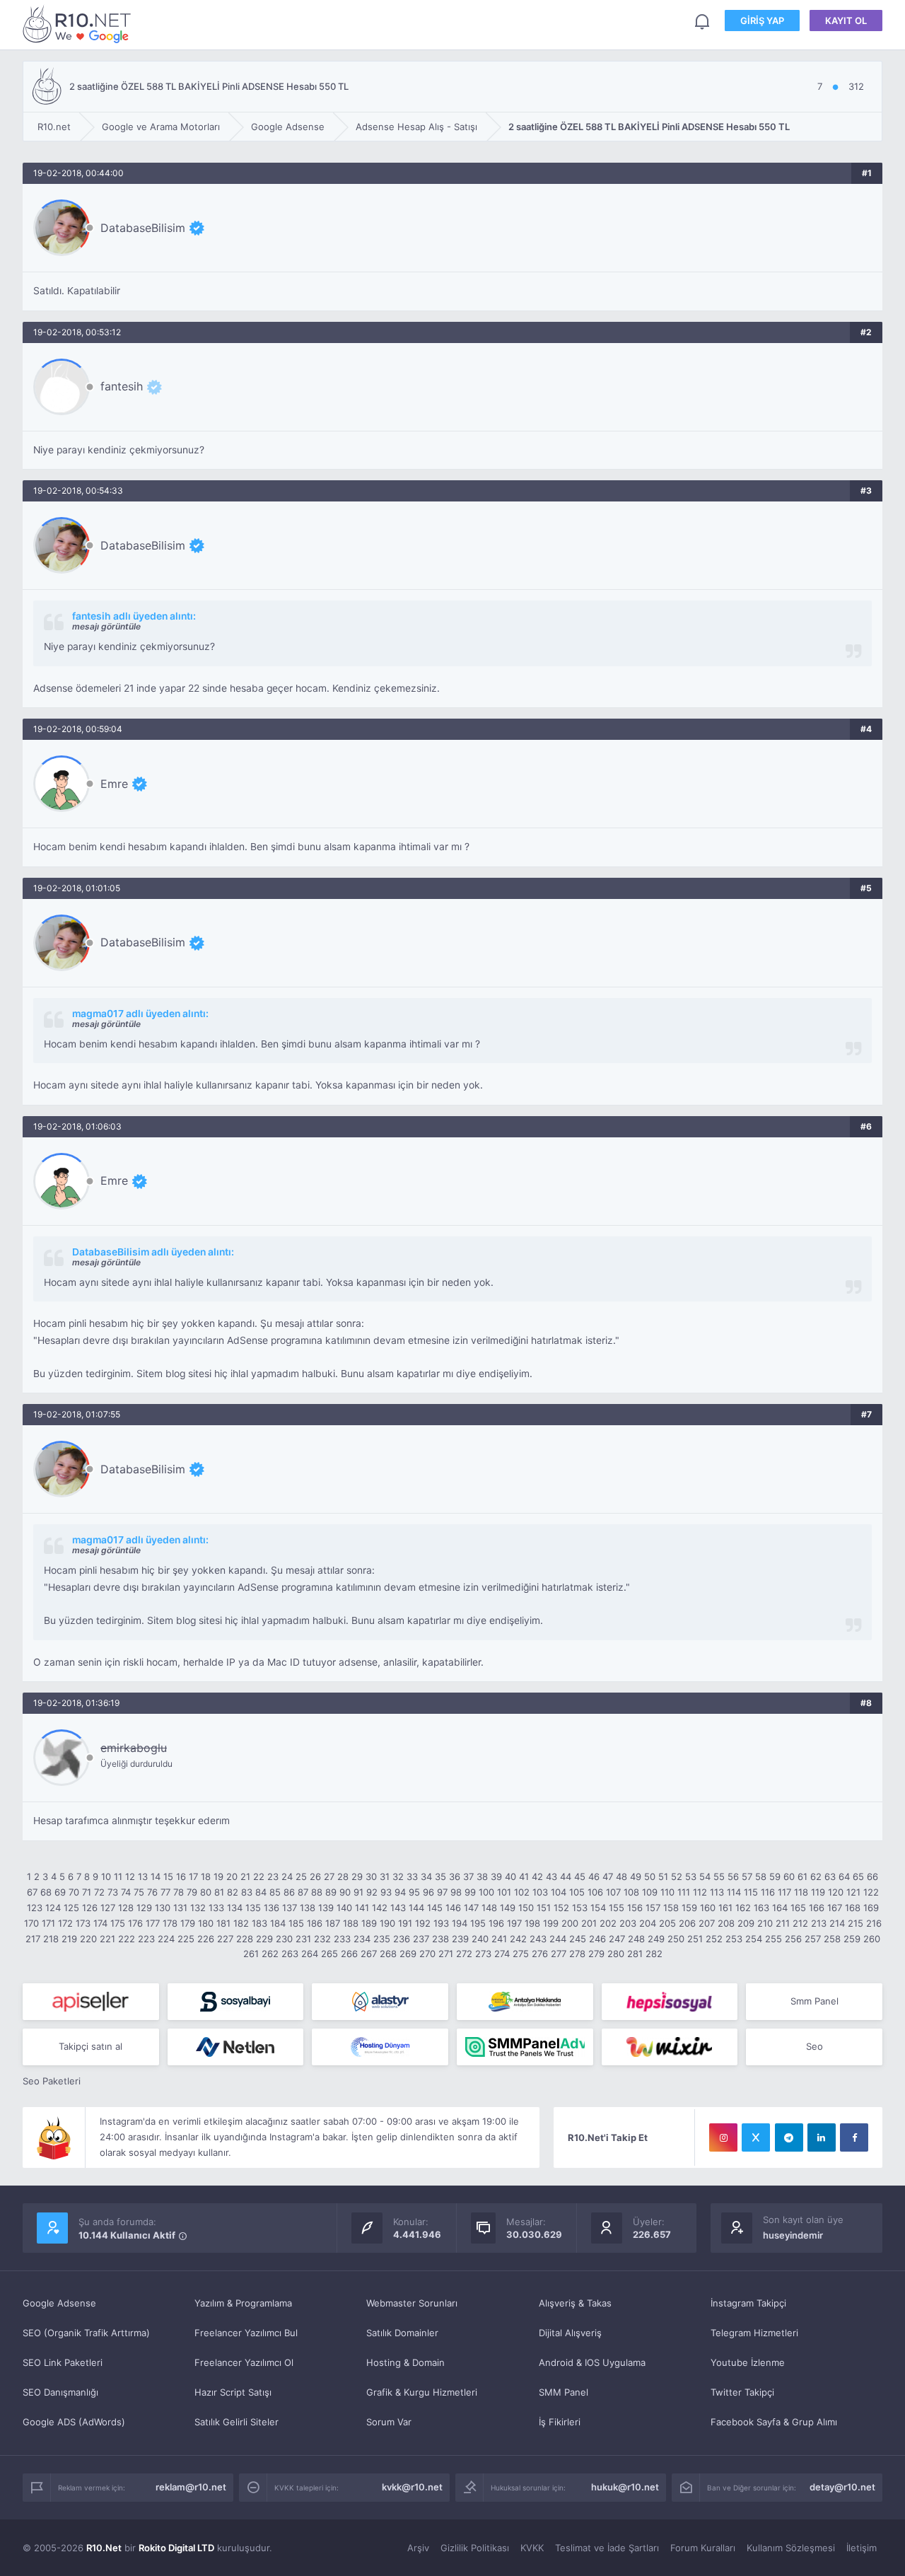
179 (188, 1923)
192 (423, 1923)
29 (357, 1876)
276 (540, 1954)
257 (813, 1939)
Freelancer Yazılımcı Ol (244, 2362)
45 (580, 1876)
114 (734, 1892)
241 (499, 1939)
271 (446, 1954)
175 (118, 1923)
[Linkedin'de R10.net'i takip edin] (822, 2137)
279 (596, 1954)
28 (343, 1876)
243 (538, 1939)
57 (747, 1876)
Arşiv (418, 2548)
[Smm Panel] (91, 2002)
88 (317, 1892)
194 (460, 1923)
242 (518, 1939)
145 (435, 1908)
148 (489, 1908)
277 (559, 1954)
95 (414, 1892)
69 (60, 1892)
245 (578, 1939)
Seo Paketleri (52, 2081)
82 (233, 1892)
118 (801, 1892)
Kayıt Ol (846, 21)
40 (510, 1876)
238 (440, 1939)
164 (780, 1908)
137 (290, 1908)
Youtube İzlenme (748, 2362)
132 (198, 1908)
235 (382, 1939)
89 (331, 1892)
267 (369, 1954)
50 (650, 1876)
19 (218, 1876)
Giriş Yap (762, 21)
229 (264, 1939)
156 (635, 1908)
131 (180, 1908)
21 (245, 1876)
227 (225, 1939)
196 (496, 1923)
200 (570, 1923)
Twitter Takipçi (742, 2392)
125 (71, 1908)
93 (386, 1892)
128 (126, 1908)
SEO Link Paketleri (63, 2362)
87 (303, 1892)
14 (156, 1876)
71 (87, 1892)
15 (168, 1876)
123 (35, 1908)
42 (537, 1876)
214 (837, 1923)
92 (372, 1892)
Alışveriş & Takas (575, 2303)
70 (74, 1892)
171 (48, 1923)
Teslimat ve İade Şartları (607, 2548)
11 (118, 1876)
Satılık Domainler (402, 2333)
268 (388, 1954)
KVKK (532, 2548)
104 (559, 1892)
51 (663, 1876)
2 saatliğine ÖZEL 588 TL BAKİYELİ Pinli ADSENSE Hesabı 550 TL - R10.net (79, 24)
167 (835, 1908)
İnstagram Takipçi (748, 2303)
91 (358, 1892)
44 (566, 1876)
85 (275, 1892)
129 (144, 1908)
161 (725, 1908)
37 (468, 1876)
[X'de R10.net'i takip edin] (756, 2137)
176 (135, 1923)
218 (51, 1939)
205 (667, 1923)
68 (46, 1892)
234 (362, 1939)
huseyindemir (793, 2235)
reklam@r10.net (191, 2487)
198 (532, 1923)
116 (768, 1892)
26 (315, 1876)
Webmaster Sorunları (412, 2303)
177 (153, 1923)
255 (773, 1939)
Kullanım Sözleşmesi (791, 2548)
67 (32, 1892)
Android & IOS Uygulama (592, 2362)
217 (33, 1939)
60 (789, 1876)
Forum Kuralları (703, 2548)
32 (398, 1876)
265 (329, 1954)
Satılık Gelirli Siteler (237, 2422)
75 (139, 1892)
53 (691, 1876)
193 (441, 1923)
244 (558, 1939)
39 (496, 1876)
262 (270, 1954)
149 (508, 1908)
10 (106, 1876)
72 (99, 1892)
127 (108, 1908)
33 (412, 1876)
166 (817, 1908)
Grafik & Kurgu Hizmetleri (422, 2392)
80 (206, 1892)
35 (440, 1876)
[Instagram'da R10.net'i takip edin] (723, 2137)
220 (88, 1939)
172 (65, 1923)
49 (636, 1876)
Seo (814, 2046)
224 (166, 1939)
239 (460, 1939)
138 (308, 1908)
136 (271, 1908)
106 (595, 1892)
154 (598, 1908)
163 (761, 1908)
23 (273, 1876)
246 (597, 1939)
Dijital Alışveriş (570, 2333)
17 (193, 1876)
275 (521, 1954)
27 (329, 1876)
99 (470, 1892)
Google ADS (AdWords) (74, 2422)
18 (206, 1876)
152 (561, 1908)
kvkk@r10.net (412, 2487)
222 (127, 1939)
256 (793, 1939)
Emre (114, 784)
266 (349, 1954)
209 (746, 1923)
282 (654, 1954)
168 (853, 1908)
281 (635, 1954)
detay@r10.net (842, 2487)
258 (832, 1939)
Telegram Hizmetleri (754, 2333)
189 (369, 1923)
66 (872, 1876)
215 (856, 1923)
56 (733, 1876)
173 (83, 1923)
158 (671, 1908)
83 (247, 1892)
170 (31, 1923)
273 (483, 1954)
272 (464, 1954)
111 (684, 1892)
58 (761, 1876)
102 (522, 1892)
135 (253, 1908)
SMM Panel (564, 2392)
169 (871, 1908)
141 (362, 1908)
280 (616, 1954)
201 (589, 1923)
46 (594, 1876)
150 (526, 1908)
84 (261, 1892)
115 (751, 1892)
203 (628, 1923)
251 (695, 1939)
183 (259, 1923)
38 (482, 1876)
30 (371, 1876)
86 (289, 1892)
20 (232, 1876)
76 (152, 1892)
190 (387, 1923)
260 (872, 1939)
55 (719, 1876)
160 (708, 1908)
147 (471, 1908)
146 (453, 1908)
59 (775, 1876)
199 (551, 1923)
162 (743, 1908)
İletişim (862, 2548)
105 (577, 1892)
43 (551, 1876)
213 (819, 1923)
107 (613, 1892)
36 (455, 1876)
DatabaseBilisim (143, 228)
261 (251, 1954)
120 (836, 1892)
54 (705, 1876)
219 (69, 1939)
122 (871, 1892)
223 (146, 1939)
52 (677, 1876)
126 (90, 1908)
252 (714, 1939)
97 (442, 1892)
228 (245, 1939)
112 (700, 1892)
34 (426, 1876)
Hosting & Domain (405, 2362)
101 (504, 1892)
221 (107, 1939)
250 (676, 1939)
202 (608, 1923)
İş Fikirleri (560, 2422)
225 (186, 1939)
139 (326, 1908)
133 (216, 1908)
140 (344, 1908)
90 (345, 1892)
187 (333, 1923)
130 (163, 1908)
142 (380, 1908)
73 (113, 1892)
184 (278, 1923)
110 (667, 1892)
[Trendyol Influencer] (670, 2047)
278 (577, 1954)
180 (206, 1923)
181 (223, 1923)
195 (478, 1923)
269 (408, 1954)
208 (726, 1923)
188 (351, 1923)
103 (540, 1892)
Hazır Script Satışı (233, 2392)
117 (784, 1892)
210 (765, 1923)
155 (617, 1908)
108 (631, 1892)
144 (416, 1908)
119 (818, 1892)
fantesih (122, 386)
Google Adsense (59, 2303)
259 (852, 1939)
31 (385, 1876)
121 (853, 1892)
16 (181, 1876)
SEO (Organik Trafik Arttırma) (86, 2333)
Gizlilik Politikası (475, 2548)
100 (486, 1892)
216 (874, 1923)
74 (126, 1892)
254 (754, 1939)
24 (287, 1876)
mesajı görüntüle (106, 626)
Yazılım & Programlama (243, 2303)
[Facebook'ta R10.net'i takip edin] (854, 2137)
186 (315, 1923)
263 (290, 1954)
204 (648, 1923)
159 (689, 1908)
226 (206, 1939)
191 (405, 1923)
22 (259, 1876)
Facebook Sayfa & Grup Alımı (774, 2422)
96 (428, 1892)
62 (816, 1876)
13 (143, 1876)
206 (687, 1923)
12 (130, 1876)
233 (342, 1939)
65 (858, 1876)
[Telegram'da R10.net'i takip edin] (789, 2137)
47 (608, 1876)
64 (844, 1876)
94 (400, 1892)
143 (398, 1908)
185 (296, 1923)
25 (301, 1876)
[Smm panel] (525, 2047)
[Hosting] (380, 2002)
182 (241, 1923)
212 (800, 1923)
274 (502, 1954)
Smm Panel (814, 2001)
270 (427, 1954)
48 (621, 1876)
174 (100, 1923)
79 (192, 1892)
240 (480, 1939)
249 (656, 1939)
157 (653, 1908)
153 (580, 1908)
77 (165, 1892)
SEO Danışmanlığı (60, 2392)
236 (402, 1939)
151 (544, 1908)
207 (707, 1923)
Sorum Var (389, 2422)
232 (322, 1939)
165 (798, 1908)
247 (617, 1939)
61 (802, 1876)
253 (734, 1939)
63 (830, 1876)
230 (284, 1939)
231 (303, 1939)
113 (717, 1892)
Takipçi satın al (90, 2046)
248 (636, 1939)
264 (310, 1954)
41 (524, 1876)
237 (421, 1939)
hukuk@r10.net (625, 2487)
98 (456, 1892)
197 (514, 1923)
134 (235, 1908)
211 (783, 1923)
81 (219, 1892)
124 (53, 1908)
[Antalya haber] (525, 2002)
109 (650, 1892)
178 (170, 1923)
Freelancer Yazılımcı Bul (246, 2333)
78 (179, 1892)
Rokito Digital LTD (176, 2548)
